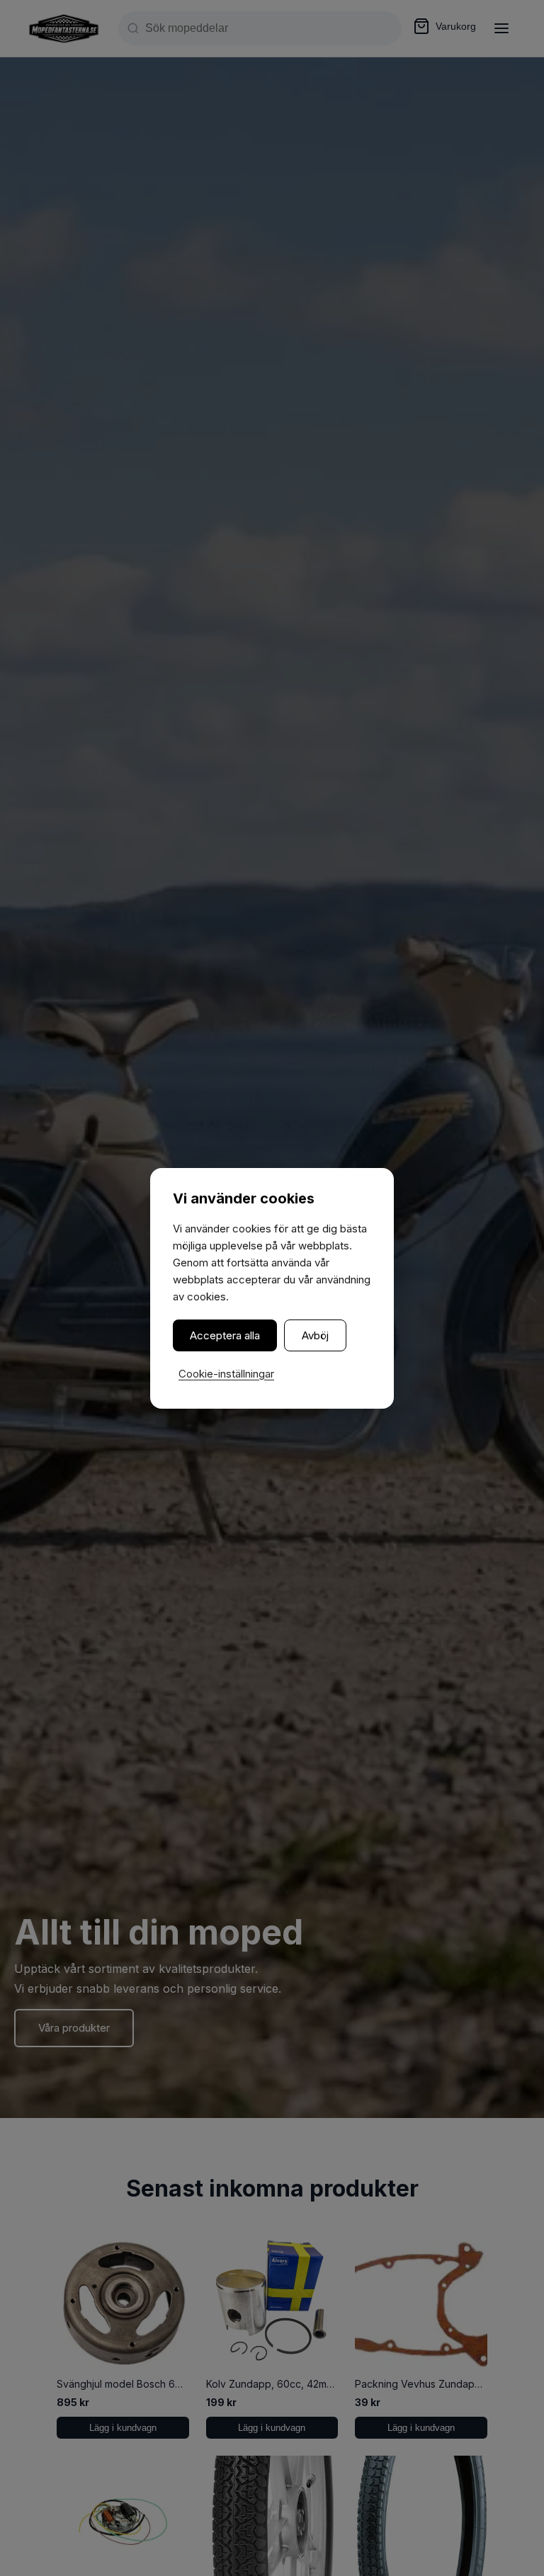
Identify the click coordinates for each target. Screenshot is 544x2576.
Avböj (315, 1335)
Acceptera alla (225, 1335)
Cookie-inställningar (226, 1374)
